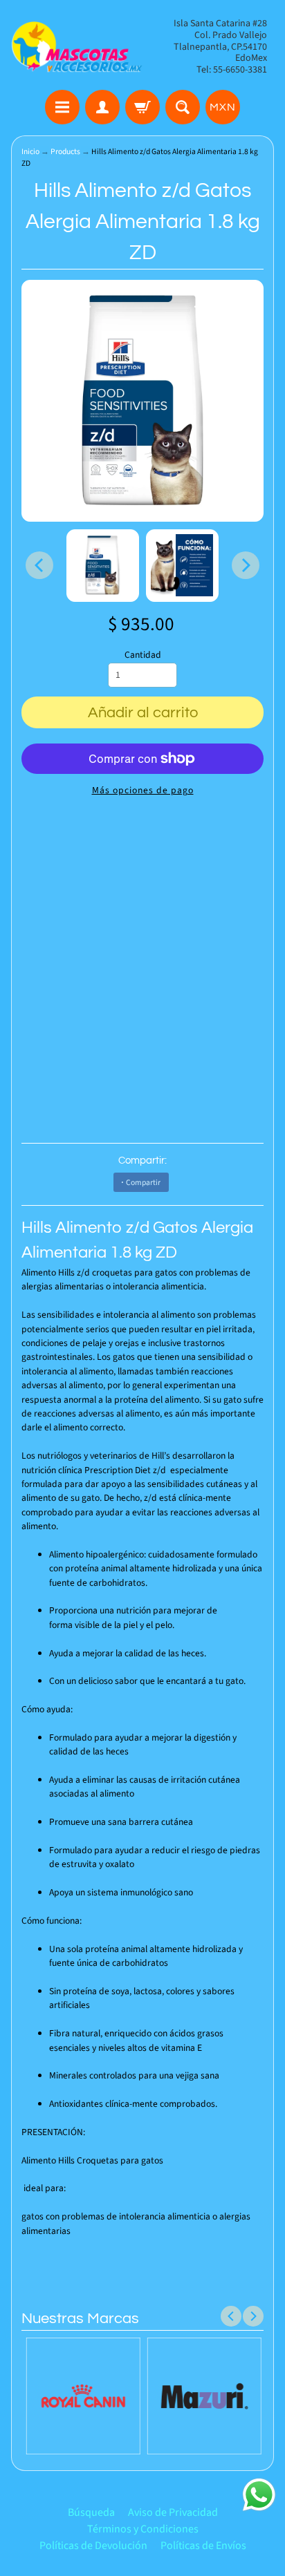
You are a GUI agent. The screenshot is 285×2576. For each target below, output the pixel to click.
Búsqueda (91, 2512)
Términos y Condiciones (143, 2529)
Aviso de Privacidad (173, 2512)
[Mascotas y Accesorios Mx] (77, 47)
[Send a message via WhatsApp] (259, 2495)
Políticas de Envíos (203, 2546)
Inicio (30, 152)
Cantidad (143, 655)
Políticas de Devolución (93, 2546)
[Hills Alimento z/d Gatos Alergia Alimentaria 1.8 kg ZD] (103, 566)
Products (65, 152)
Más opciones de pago (143, 790)
